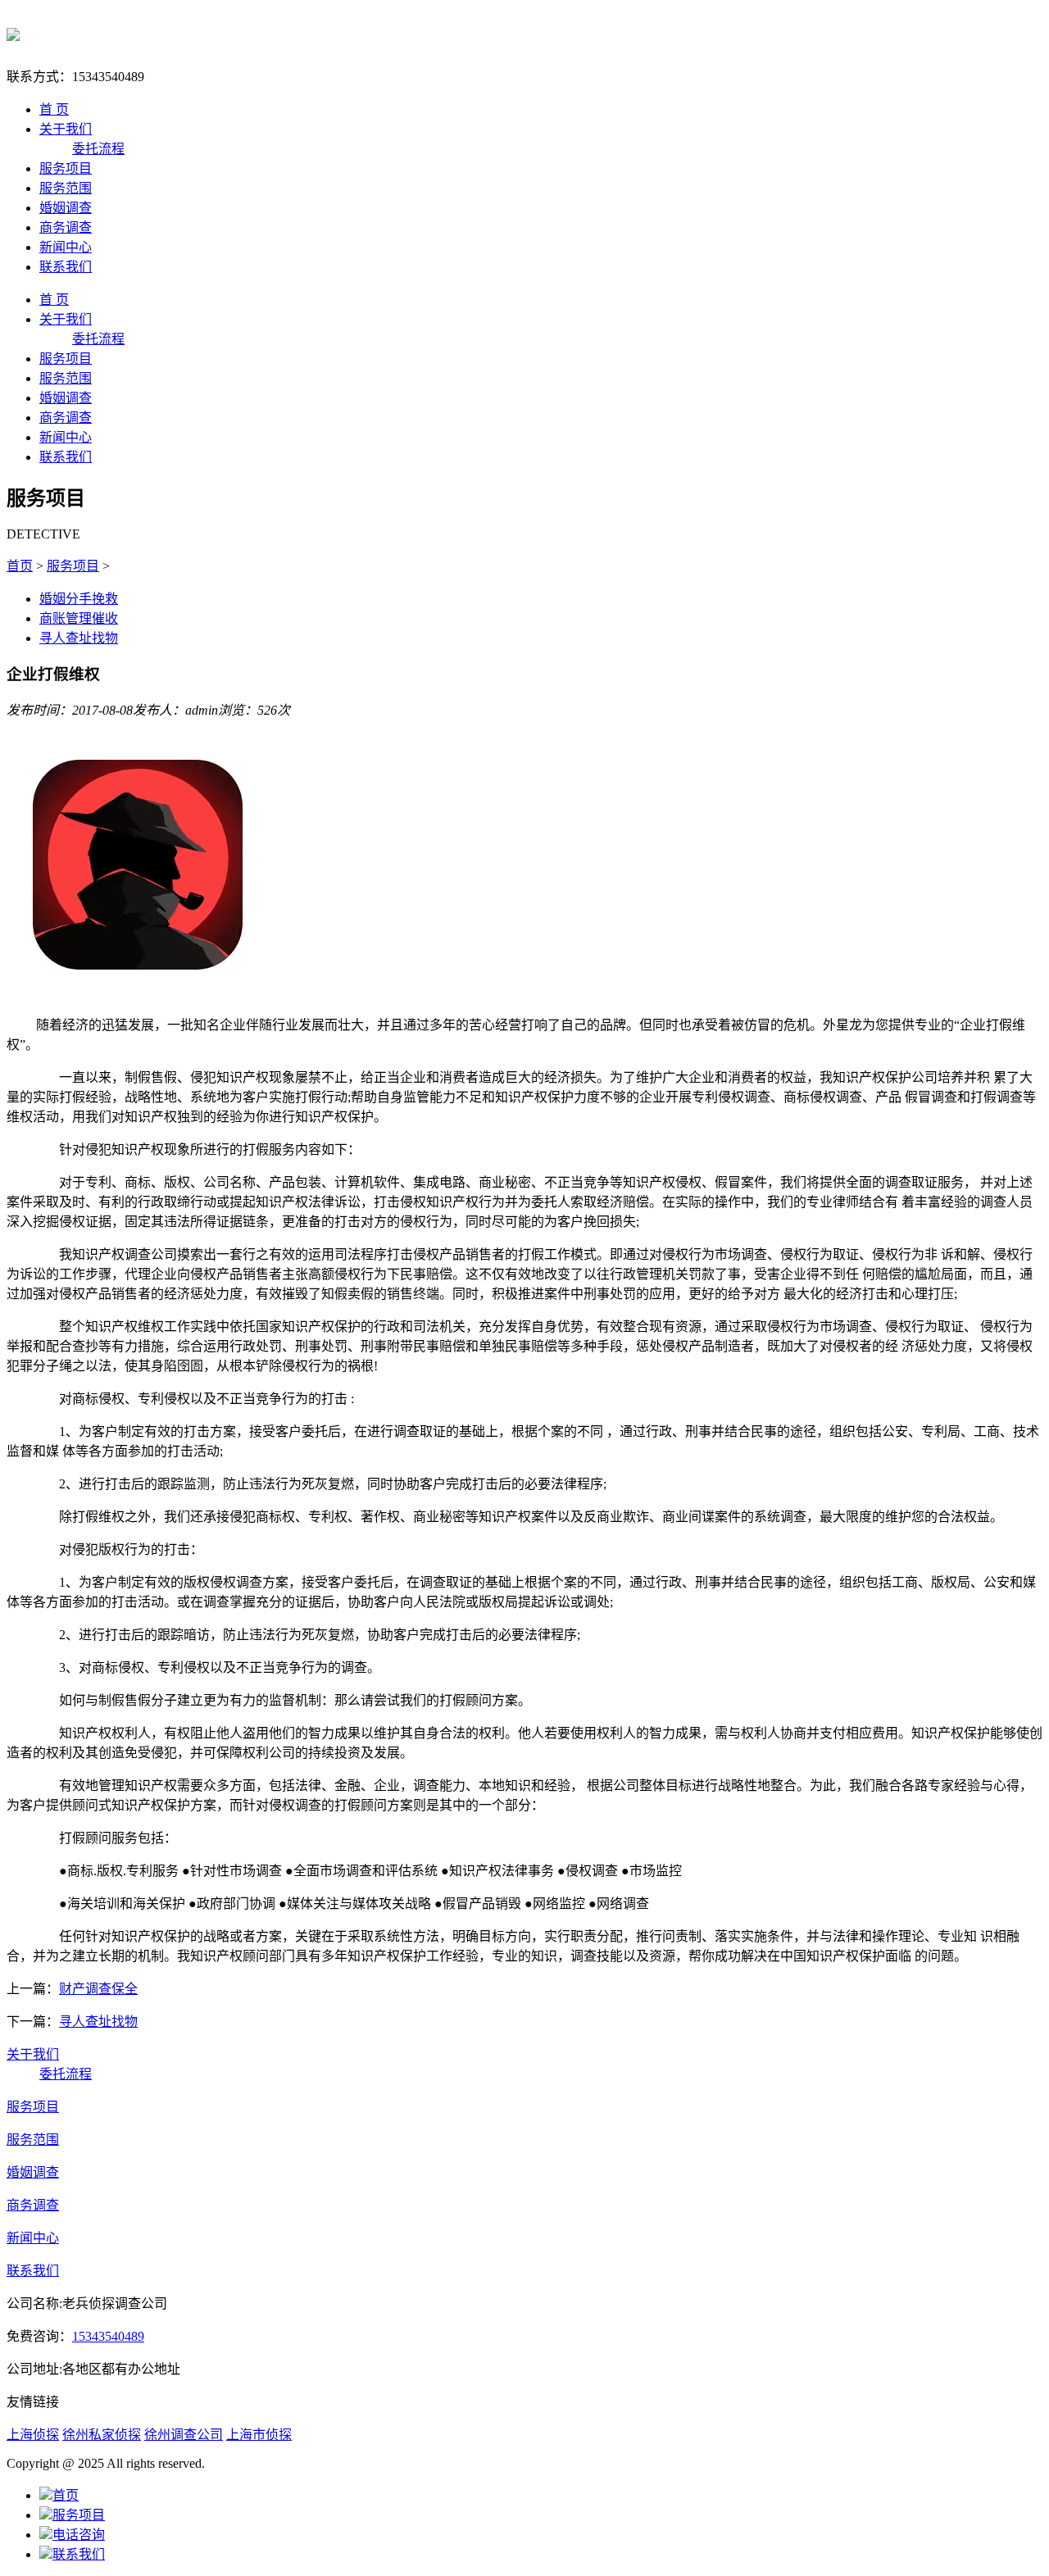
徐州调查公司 (184, 2435)
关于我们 (66, 129)
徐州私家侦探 (102, 2435)
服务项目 (66, 168)
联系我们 (66, 267)
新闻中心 (66, 247)
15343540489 (108, 2336)
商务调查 (66, 227)
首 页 (54, 109)
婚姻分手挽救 (79, 599)
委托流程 (98, 149)
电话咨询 (79, 2535)
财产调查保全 (98, 1989)
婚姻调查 (66, 208)
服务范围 (66, 188)
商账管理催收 (79, 618)
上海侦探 (33, 2435)
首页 (20, 566)
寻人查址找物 (79, 638)
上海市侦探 (259, 2435)
